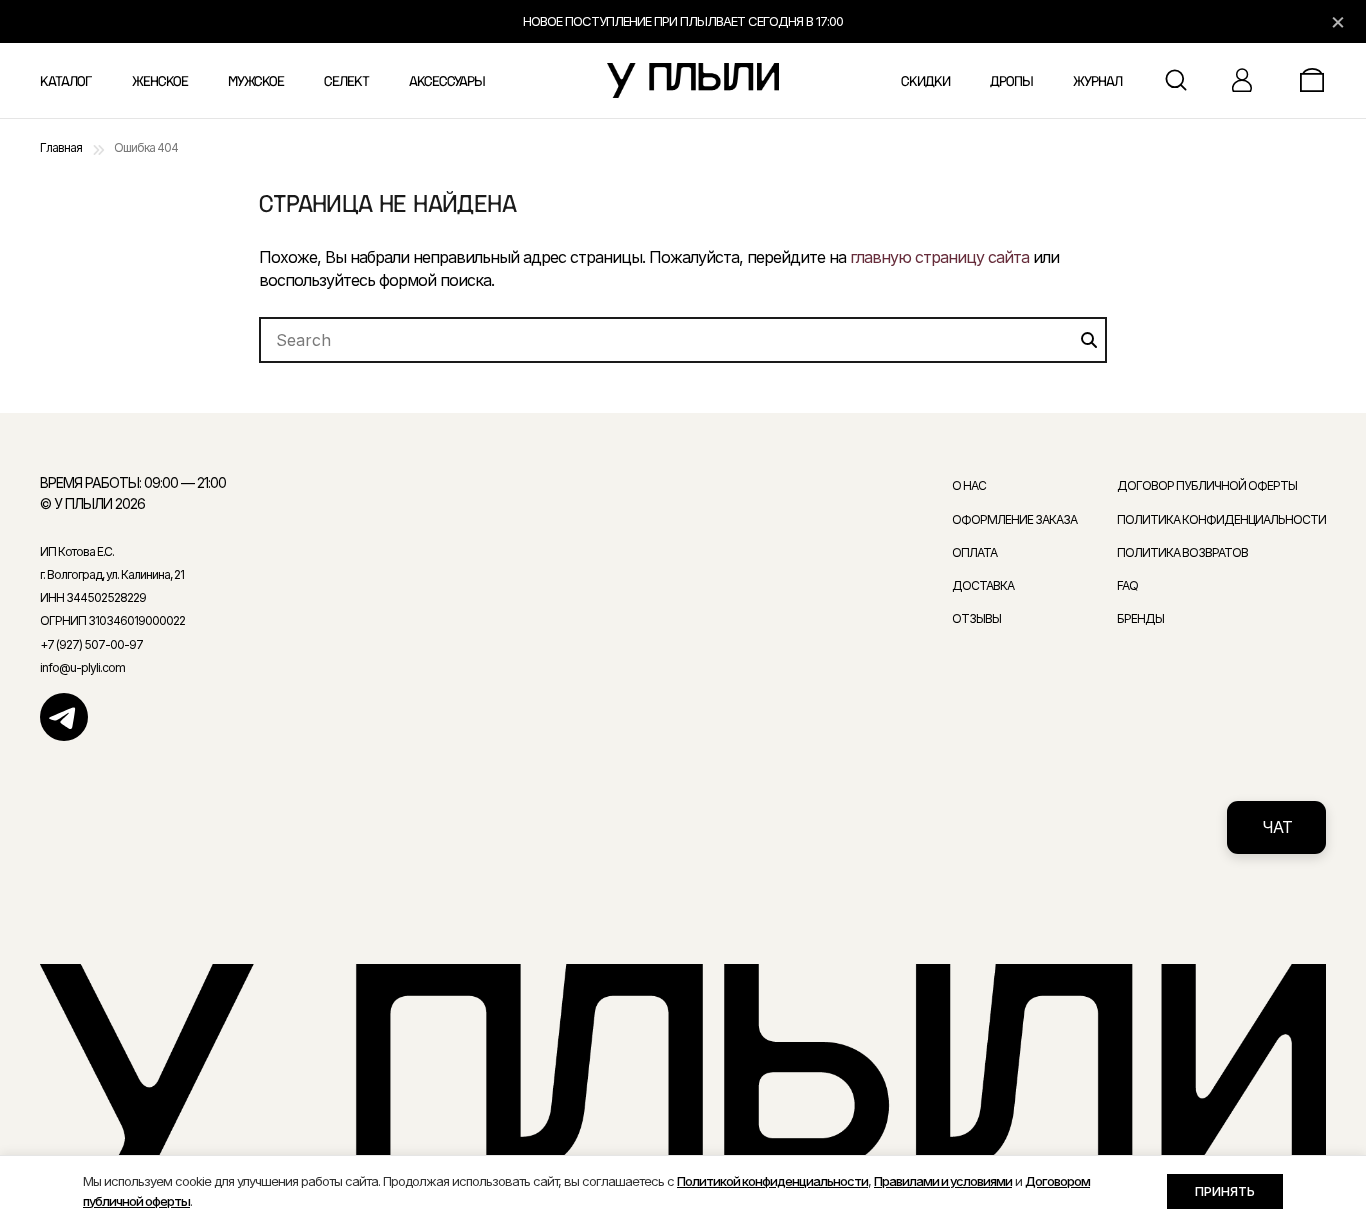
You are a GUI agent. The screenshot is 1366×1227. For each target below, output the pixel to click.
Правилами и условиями (943, 1181)
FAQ (1127, 585)
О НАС (969, 485)
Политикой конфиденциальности (772, 1181)
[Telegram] (64, 717)
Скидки (925, 81)
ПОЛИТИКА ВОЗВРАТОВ (1182, 552)
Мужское (256, 81)
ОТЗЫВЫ (976, 618)
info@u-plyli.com (82, 667)
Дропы (1011, 81)
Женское (160, 81)
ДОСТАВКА (983, 585)
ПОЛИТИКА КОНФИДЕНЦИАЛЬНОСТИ (1221, 519)
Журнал (1097, 81)
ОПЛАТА (974, 552)
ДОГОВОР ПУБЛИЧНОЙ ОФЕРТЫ (1207, 485)
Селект (346, 81)
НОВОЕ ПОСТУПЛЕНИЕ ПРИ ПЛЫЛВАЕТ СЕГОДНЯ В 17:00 (683, 21)
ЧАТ (1277, 827)
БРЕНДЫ (1140, 618)
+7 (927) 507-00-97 (91, 644)
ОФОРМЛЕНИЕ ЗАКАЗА (1014, 519)
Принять (1225, 1191)
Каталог (66, 81)
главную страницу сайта (939, 257)
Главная (61, 147)
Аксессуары (447, 81)
